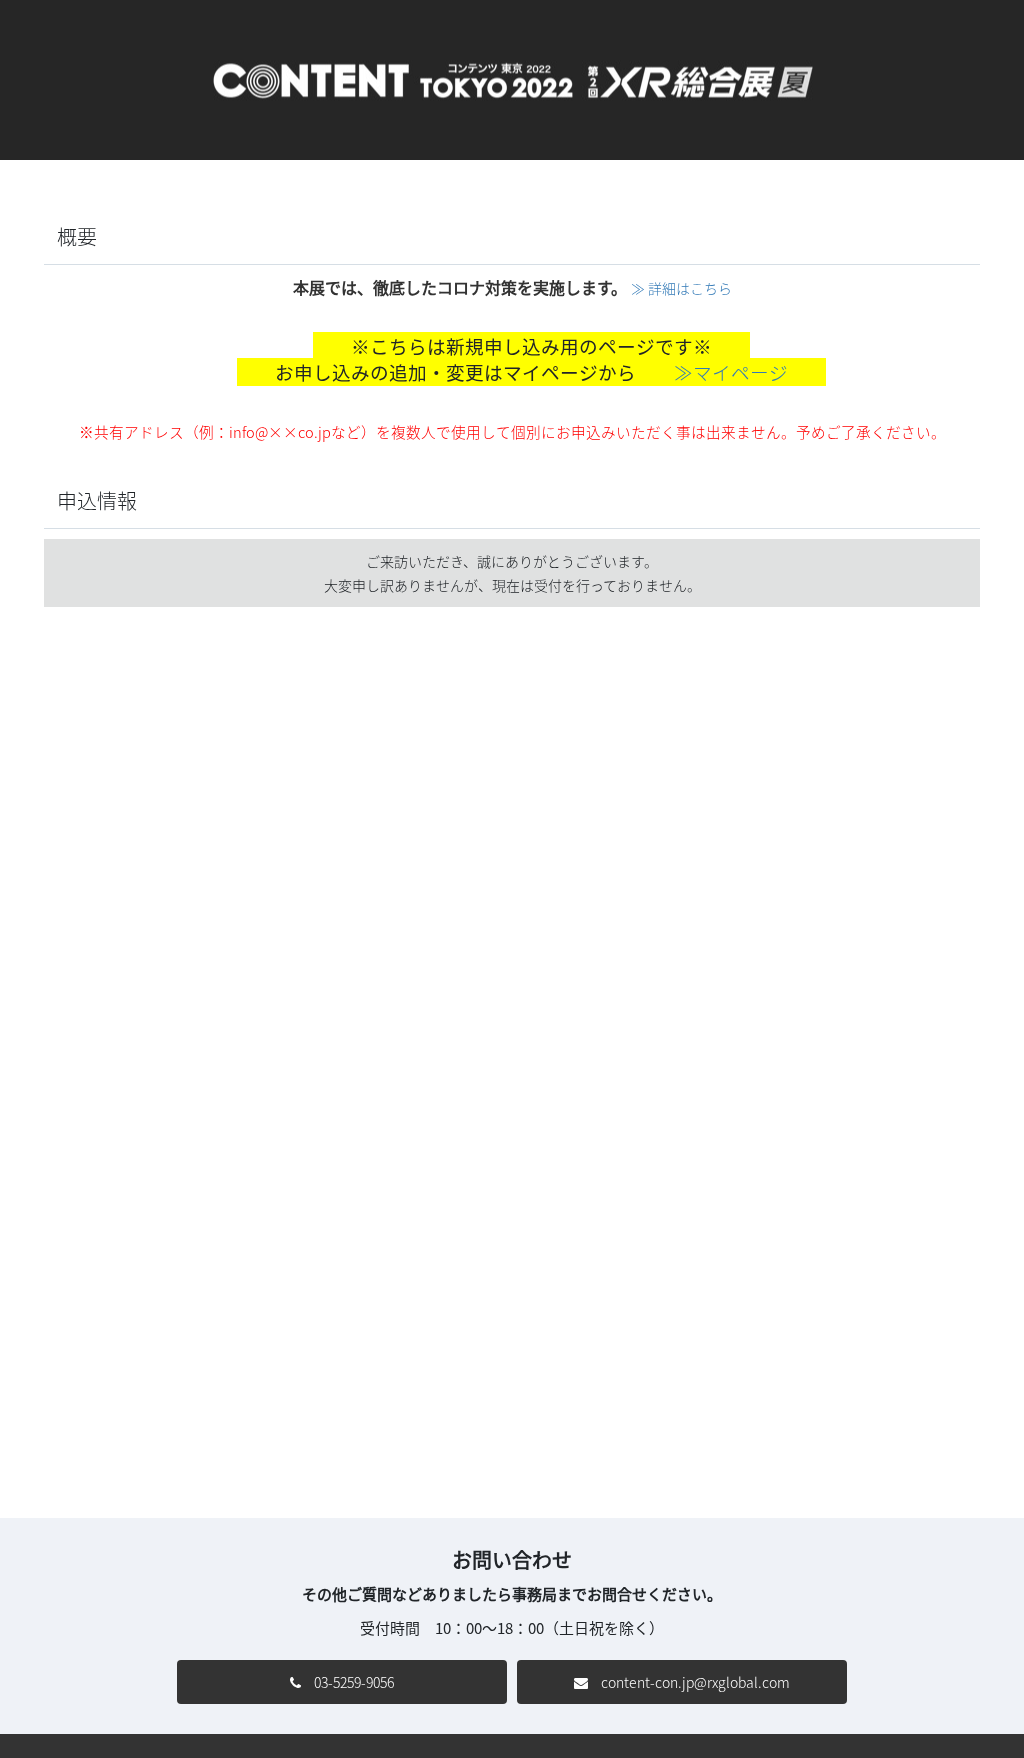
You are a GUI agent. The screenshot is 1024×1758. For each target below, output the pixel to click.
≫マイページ (731, 372)
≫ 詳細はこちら (681, 288)
